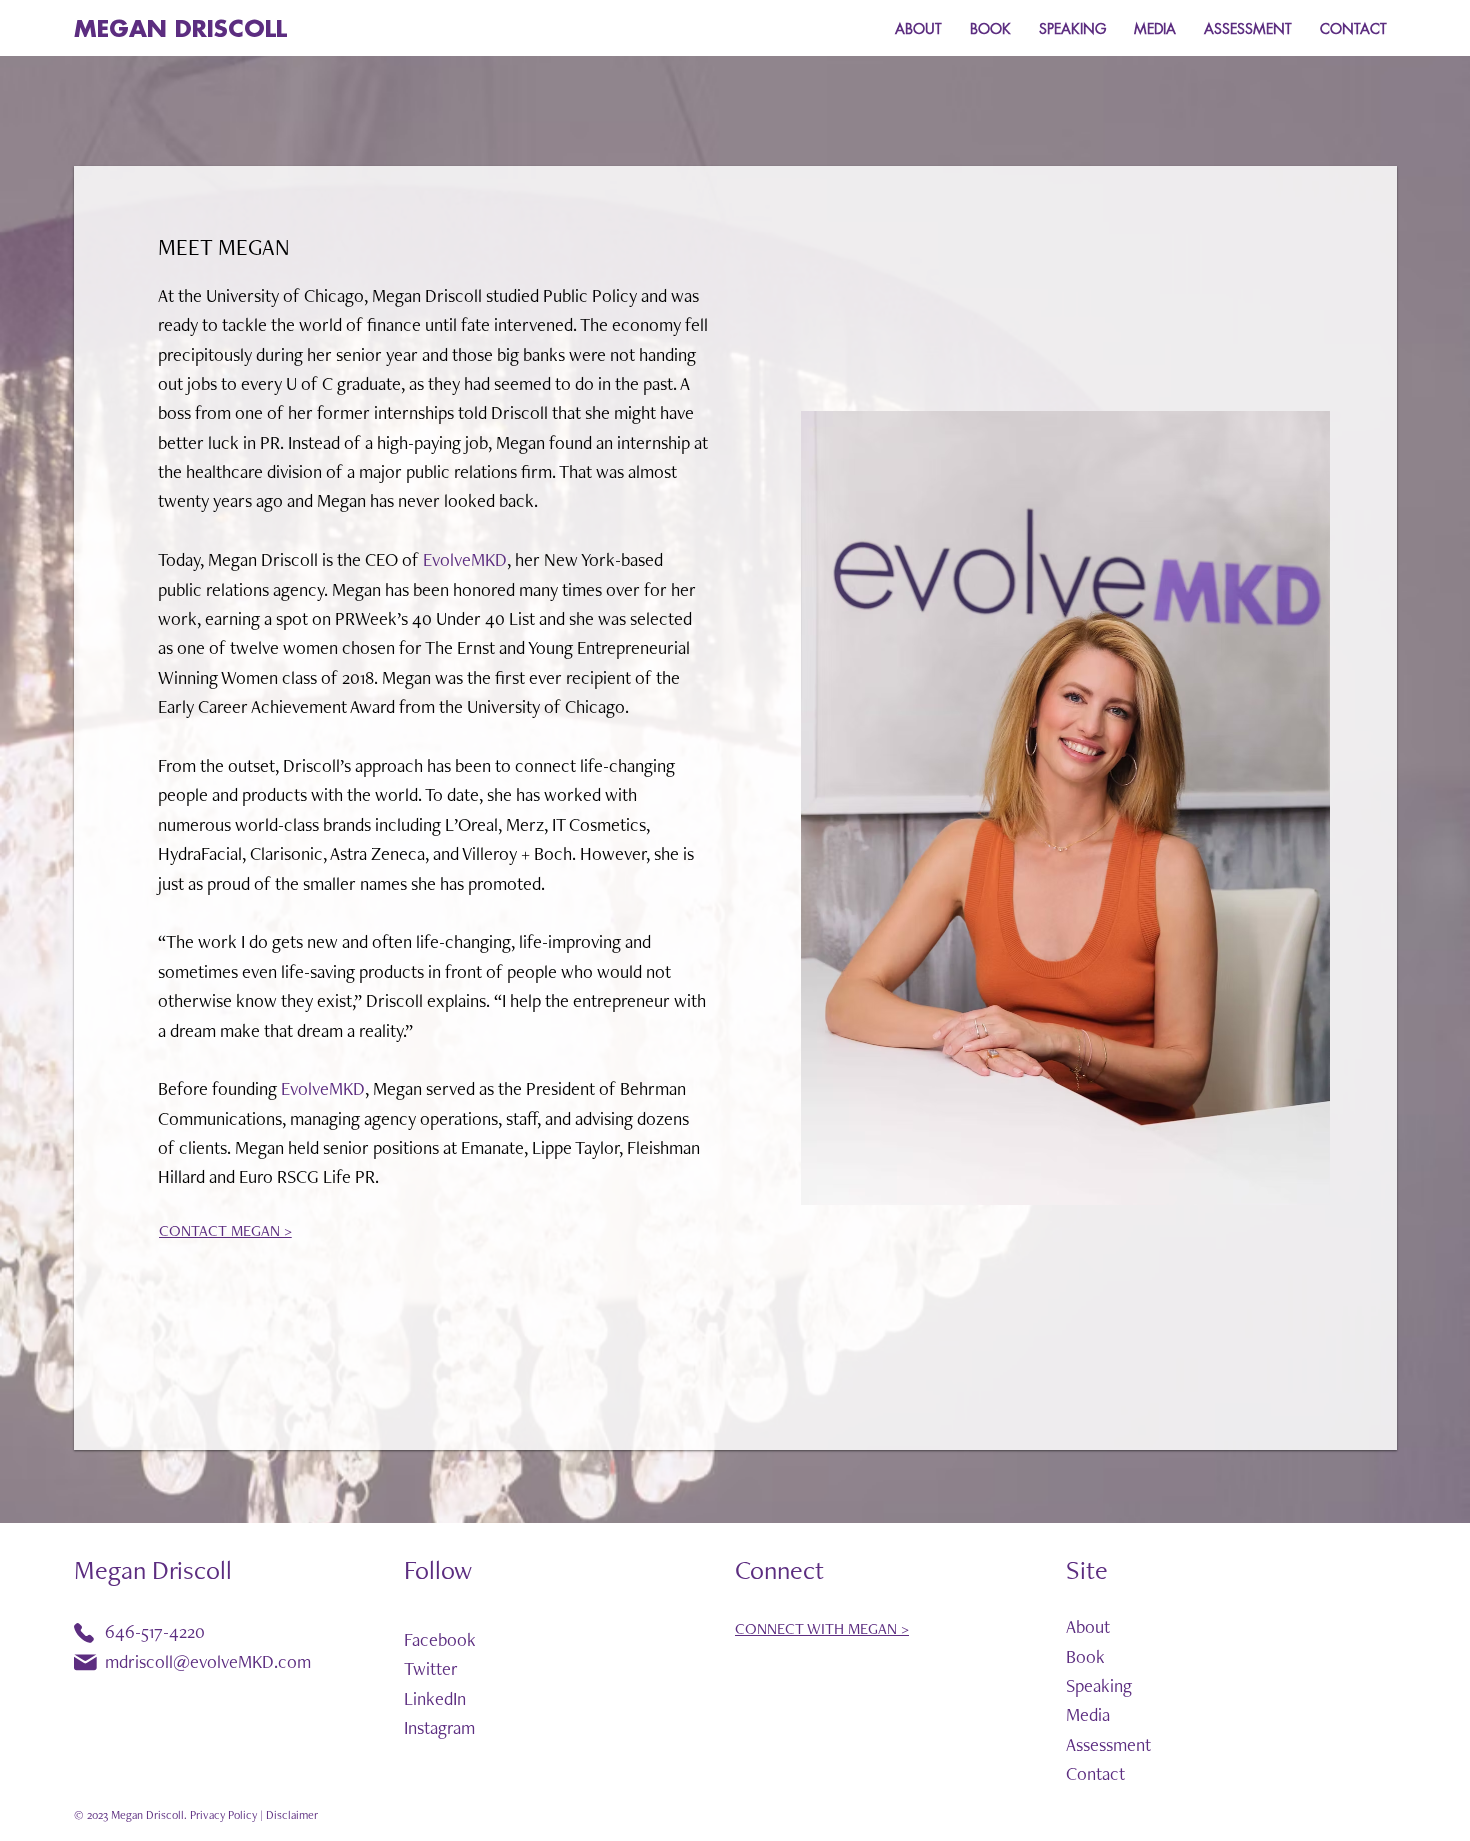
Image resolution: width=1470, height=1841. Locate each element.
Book (1085, 1656)
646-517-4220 (155, 1631)
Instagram (439, 1727)
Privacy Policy (223, 1815)
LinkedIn (435, 1698)
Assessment (1108, 1744)
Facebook (440, 1639)
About (1088, 1626)
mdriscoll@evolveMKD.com (208, 1661)
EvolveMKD (465, 559)
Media (1088, 1714)
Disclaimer (292, 1815)
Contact (1095, 1773)
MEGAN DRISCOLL (180, 29)
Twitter (431, 1668)
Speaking (1099, 1685)
